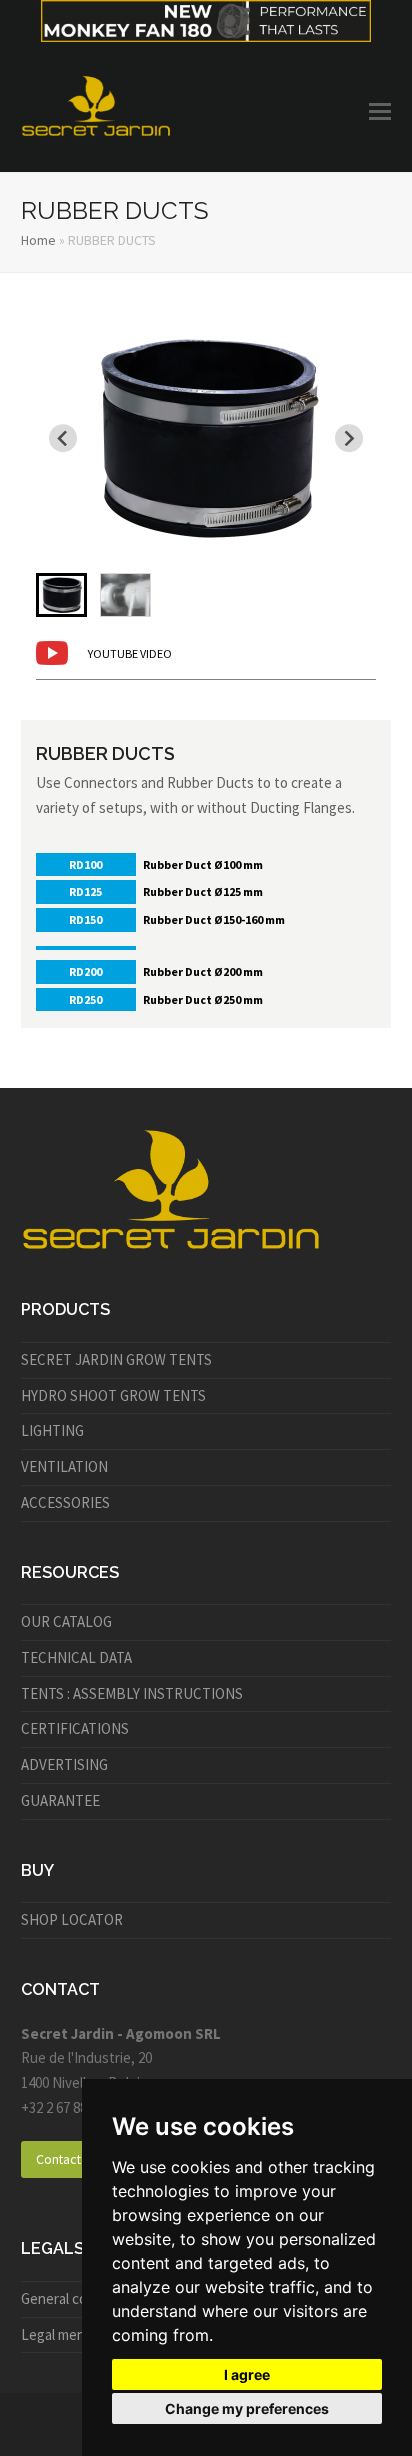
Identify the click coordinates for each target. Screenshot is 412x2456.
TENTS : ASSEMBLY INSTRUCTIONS (132, 1693)
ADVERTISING (64, 1764)
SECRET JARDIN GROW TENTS (116, 1359)
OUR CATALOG (66, 1621)
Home (38, 240)
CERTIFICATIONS (75, 1728)
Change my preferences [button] (247, 2408)
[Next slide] (349, 438)
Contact (58, 2159)
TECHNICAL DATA (76, 1657)
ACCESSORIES (65, 1502)
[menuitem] (61, 595)
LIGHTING (52, 1430)
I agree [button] (247, 2374)
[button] (380, 111)
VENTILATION (64, 1466)
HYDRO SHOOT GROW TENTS (113, 1395)
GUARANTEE (60, 1800)
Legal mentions (69, 2334)
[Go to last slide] (63, 438)
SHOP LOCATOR (72, 1919)
